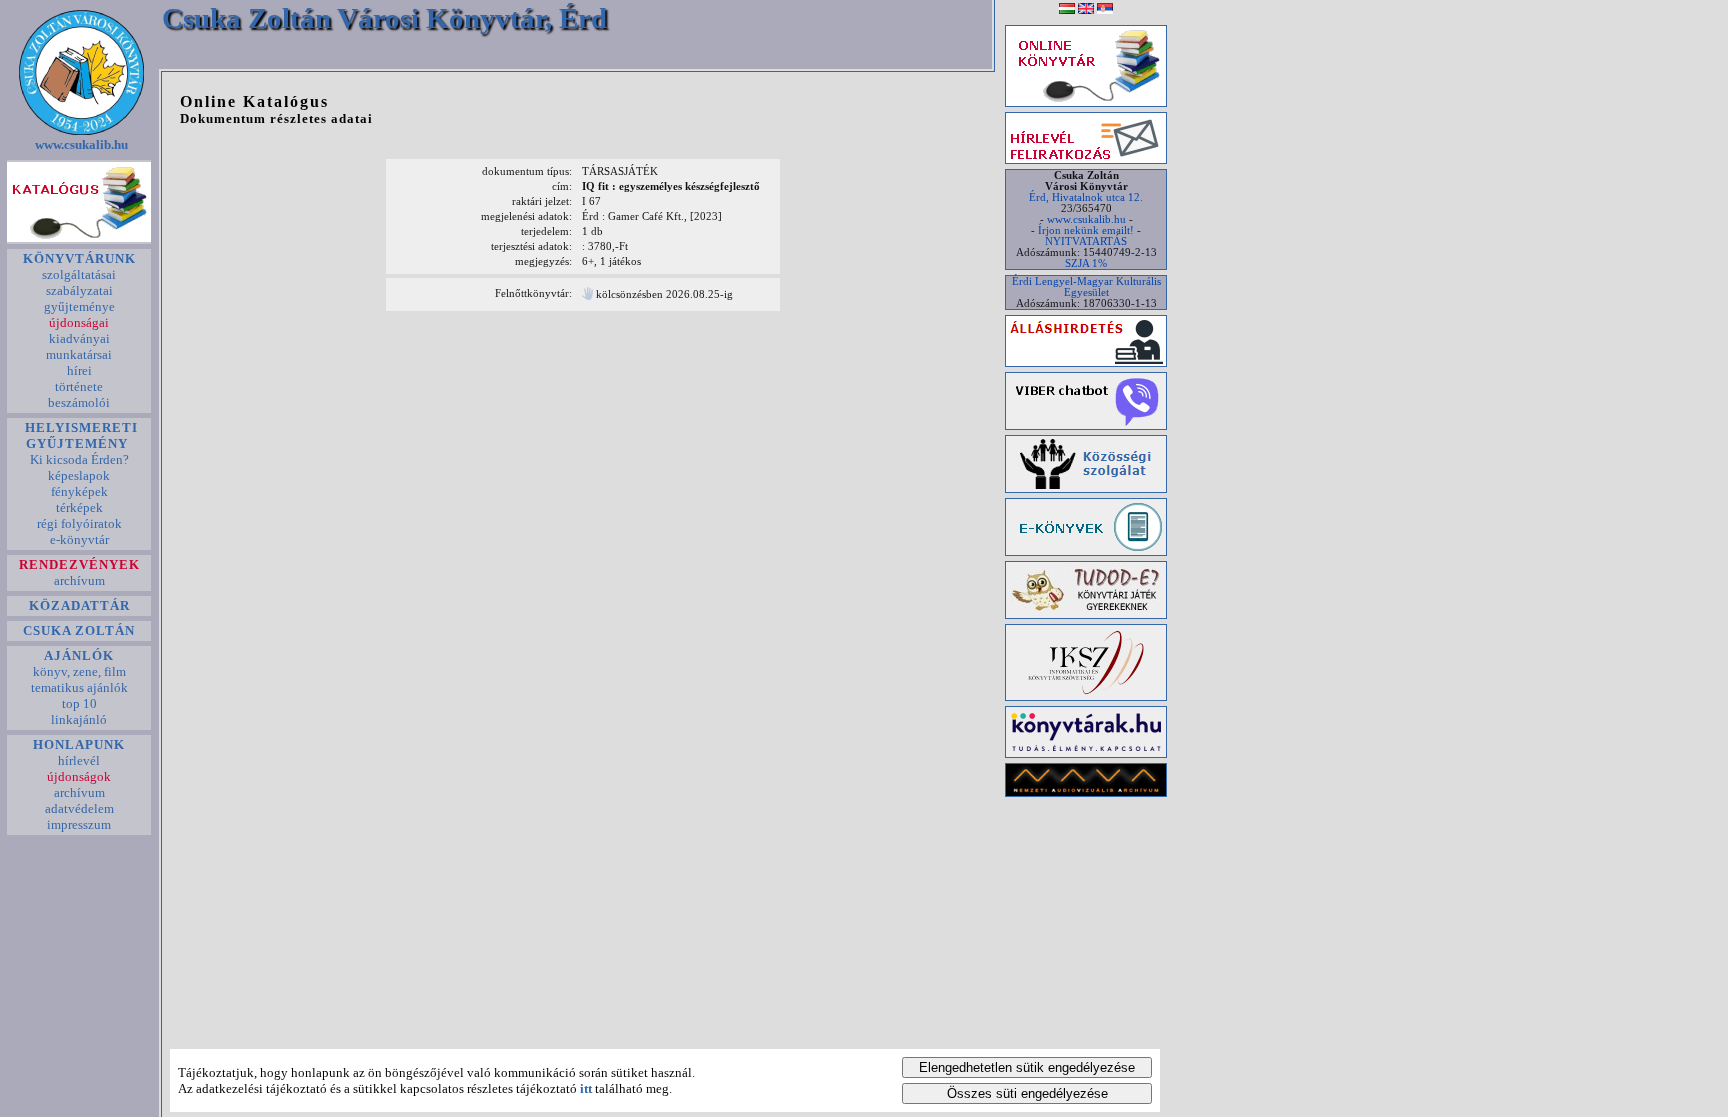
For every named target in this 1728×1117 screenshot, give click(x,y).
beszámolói (79, 402)
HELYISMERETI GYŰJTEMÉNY (79, 435)
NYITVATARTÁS (1086, 241)
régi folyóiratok (79, 523)
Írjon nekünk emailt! (1086, 230)
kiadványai (79, 338)
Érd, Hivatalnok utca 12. (1086, 197)
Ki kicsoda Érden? (79, 459)
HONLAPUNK (79, 744)
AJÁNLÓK (79, 655)
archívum (79, 580)
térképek (79, 507)
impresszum (79, 824)
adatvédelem (79, 808)
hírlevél (79, 760)
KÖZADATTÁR (79, 605)
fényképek (79, 491)
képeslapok (79, 475)
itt (586, 1088)
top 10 (79, 703)
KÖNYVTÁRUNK (79, 258)
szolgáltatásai (79, 274)
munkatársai (79, 354)
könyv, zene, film (79, 671)
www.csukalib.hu (81, 144)
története (79, 386)
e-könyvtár (79, 539)
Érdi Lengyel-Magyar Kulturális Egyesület (1086, 287)
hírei (79, 370)
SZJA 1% (1086, 263)
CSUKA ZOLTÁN (79, 630)
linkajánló (79, 719)
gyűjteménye (79, 306)
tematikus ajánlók (79, 687)
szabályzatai (79, 290)
